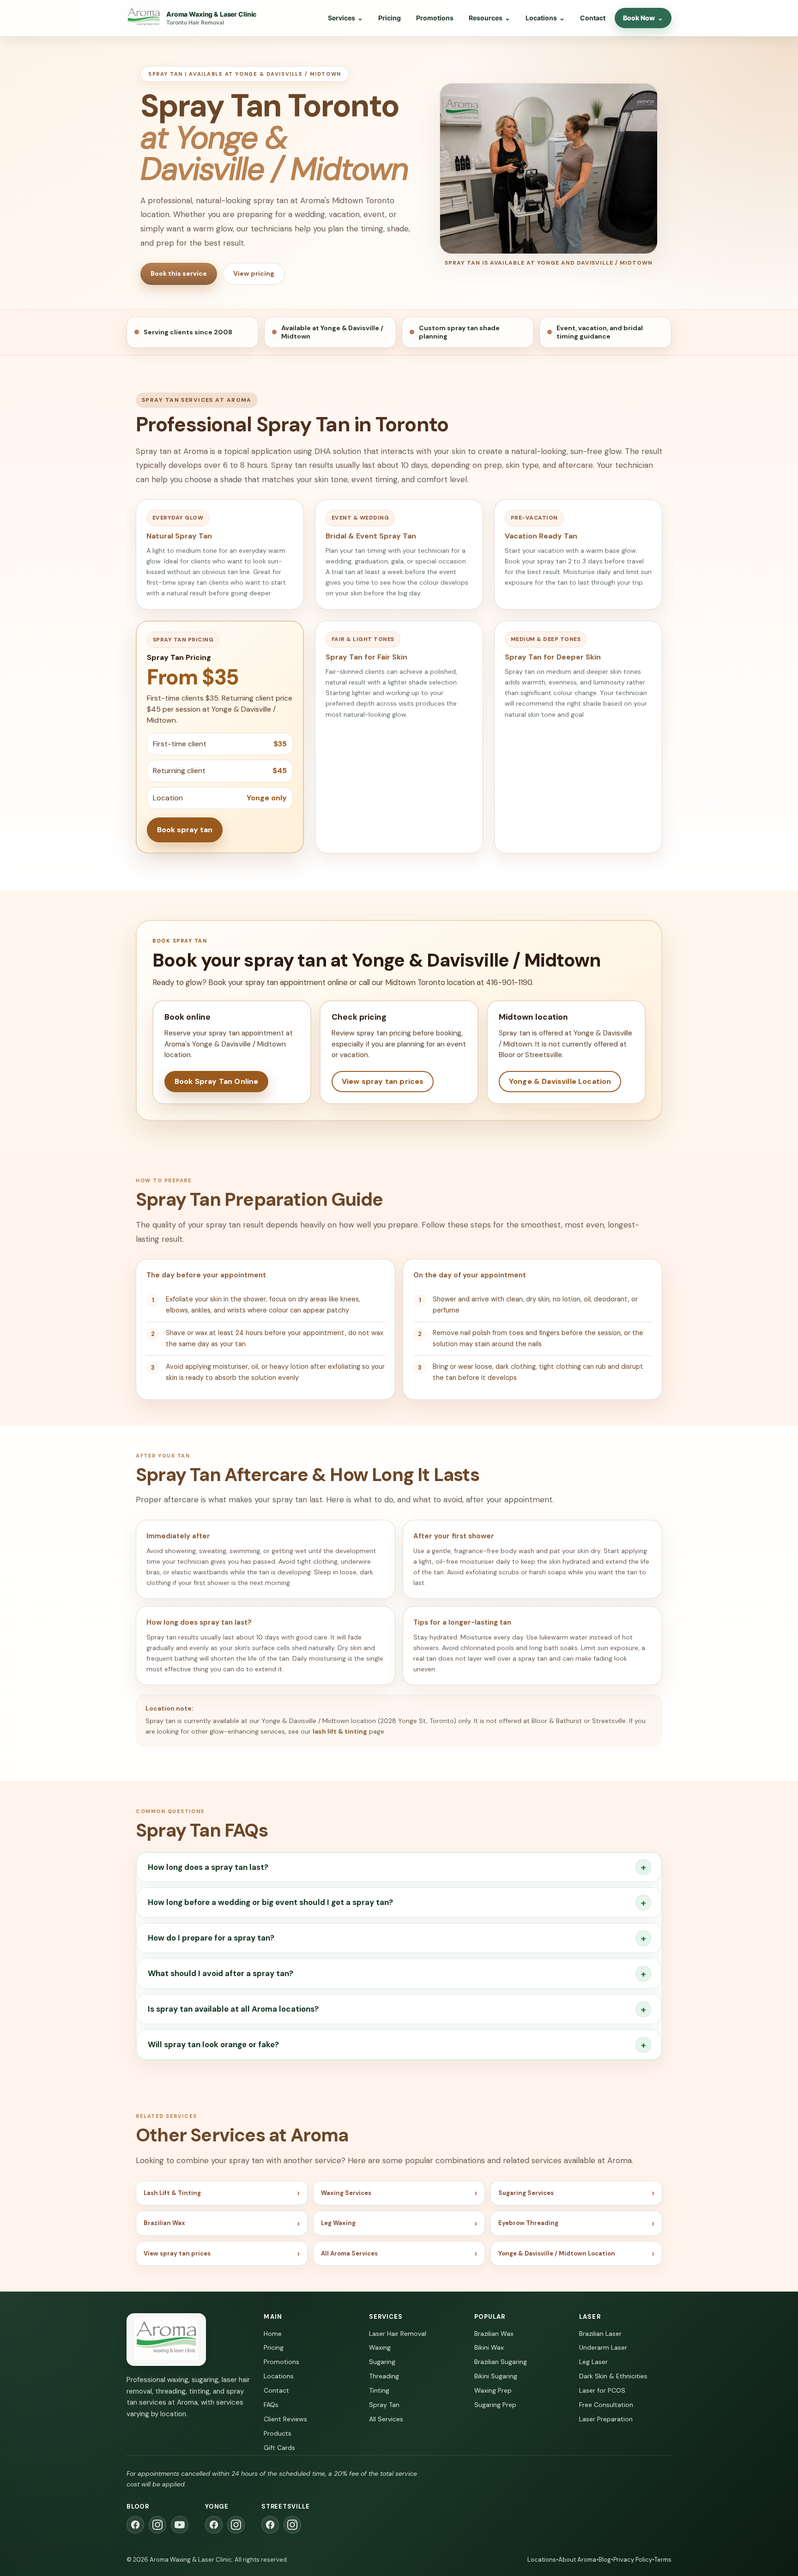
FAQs (271, 2405)
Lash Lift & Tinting (172, 2193)
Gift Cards (279, 2448)
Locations (545, 18)
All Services (386, 2419)
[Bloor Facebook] (135, 2525)
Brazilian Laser (600, 2334)
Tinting (379, 2390)
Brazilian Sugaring (501, 2362)
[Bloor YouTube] (180, 2525)
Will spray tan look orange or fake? (213, 2044)
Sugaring (382, 2362)
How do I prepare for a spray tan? (211, 1938)
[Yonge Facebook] (214, 2525)
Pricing (390, 18)
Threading (384, 2376)
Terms (663, 2560)
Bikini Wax (489, 2347)
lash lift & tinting (340, 1731)
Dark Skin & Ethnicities (613, 2376)
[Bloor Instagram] (157, 2525)
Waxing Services (346, 2193)
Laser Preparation (606, 2419)
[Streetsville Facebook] (270, 2525)
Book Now (643, 18)
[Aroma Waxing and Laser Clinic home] (166, 2340)
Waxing (380, 2347)
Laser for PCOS (602, 2390)
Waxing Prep (493, 2390)
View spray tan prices (383, 1081)
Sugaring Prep (495, 2405)
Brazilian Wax (164, 2223)
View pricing (254, 273)
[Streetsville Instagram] (292, 2525)
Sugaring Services (526, 2193)
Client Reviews (285, 2419)
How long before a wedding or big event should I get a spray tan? (270, 1902)
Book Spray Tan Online (216, 1081)
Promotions (435, 18)
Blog (605, 2560)
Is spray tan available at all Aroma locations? (233, 2009)
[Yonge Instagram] (236, 2525)
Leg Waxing (338, 2223)
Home (273, 2334)
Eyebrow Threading (528, 2223)
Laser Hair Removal (398, 2334)
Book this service (179, 273)
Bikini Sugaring (496, 2376)
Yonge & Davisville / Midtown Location (557, 2253)
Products (278, 2433)
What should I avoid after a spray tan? (221, 1973)
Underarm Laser (603, 2347)
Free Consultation (606, 2405)
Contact (593, 18)
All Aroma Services (349, 2253)
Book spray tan (185, 830)
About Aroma (577, 2560)
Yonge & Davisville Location (560, 1081)
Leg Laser (593, 2362)
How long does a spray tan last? (208, 1867)
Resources (490, 18)
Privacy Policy (633, 2560)
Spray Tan (384, 2405)
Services (345, 18)
